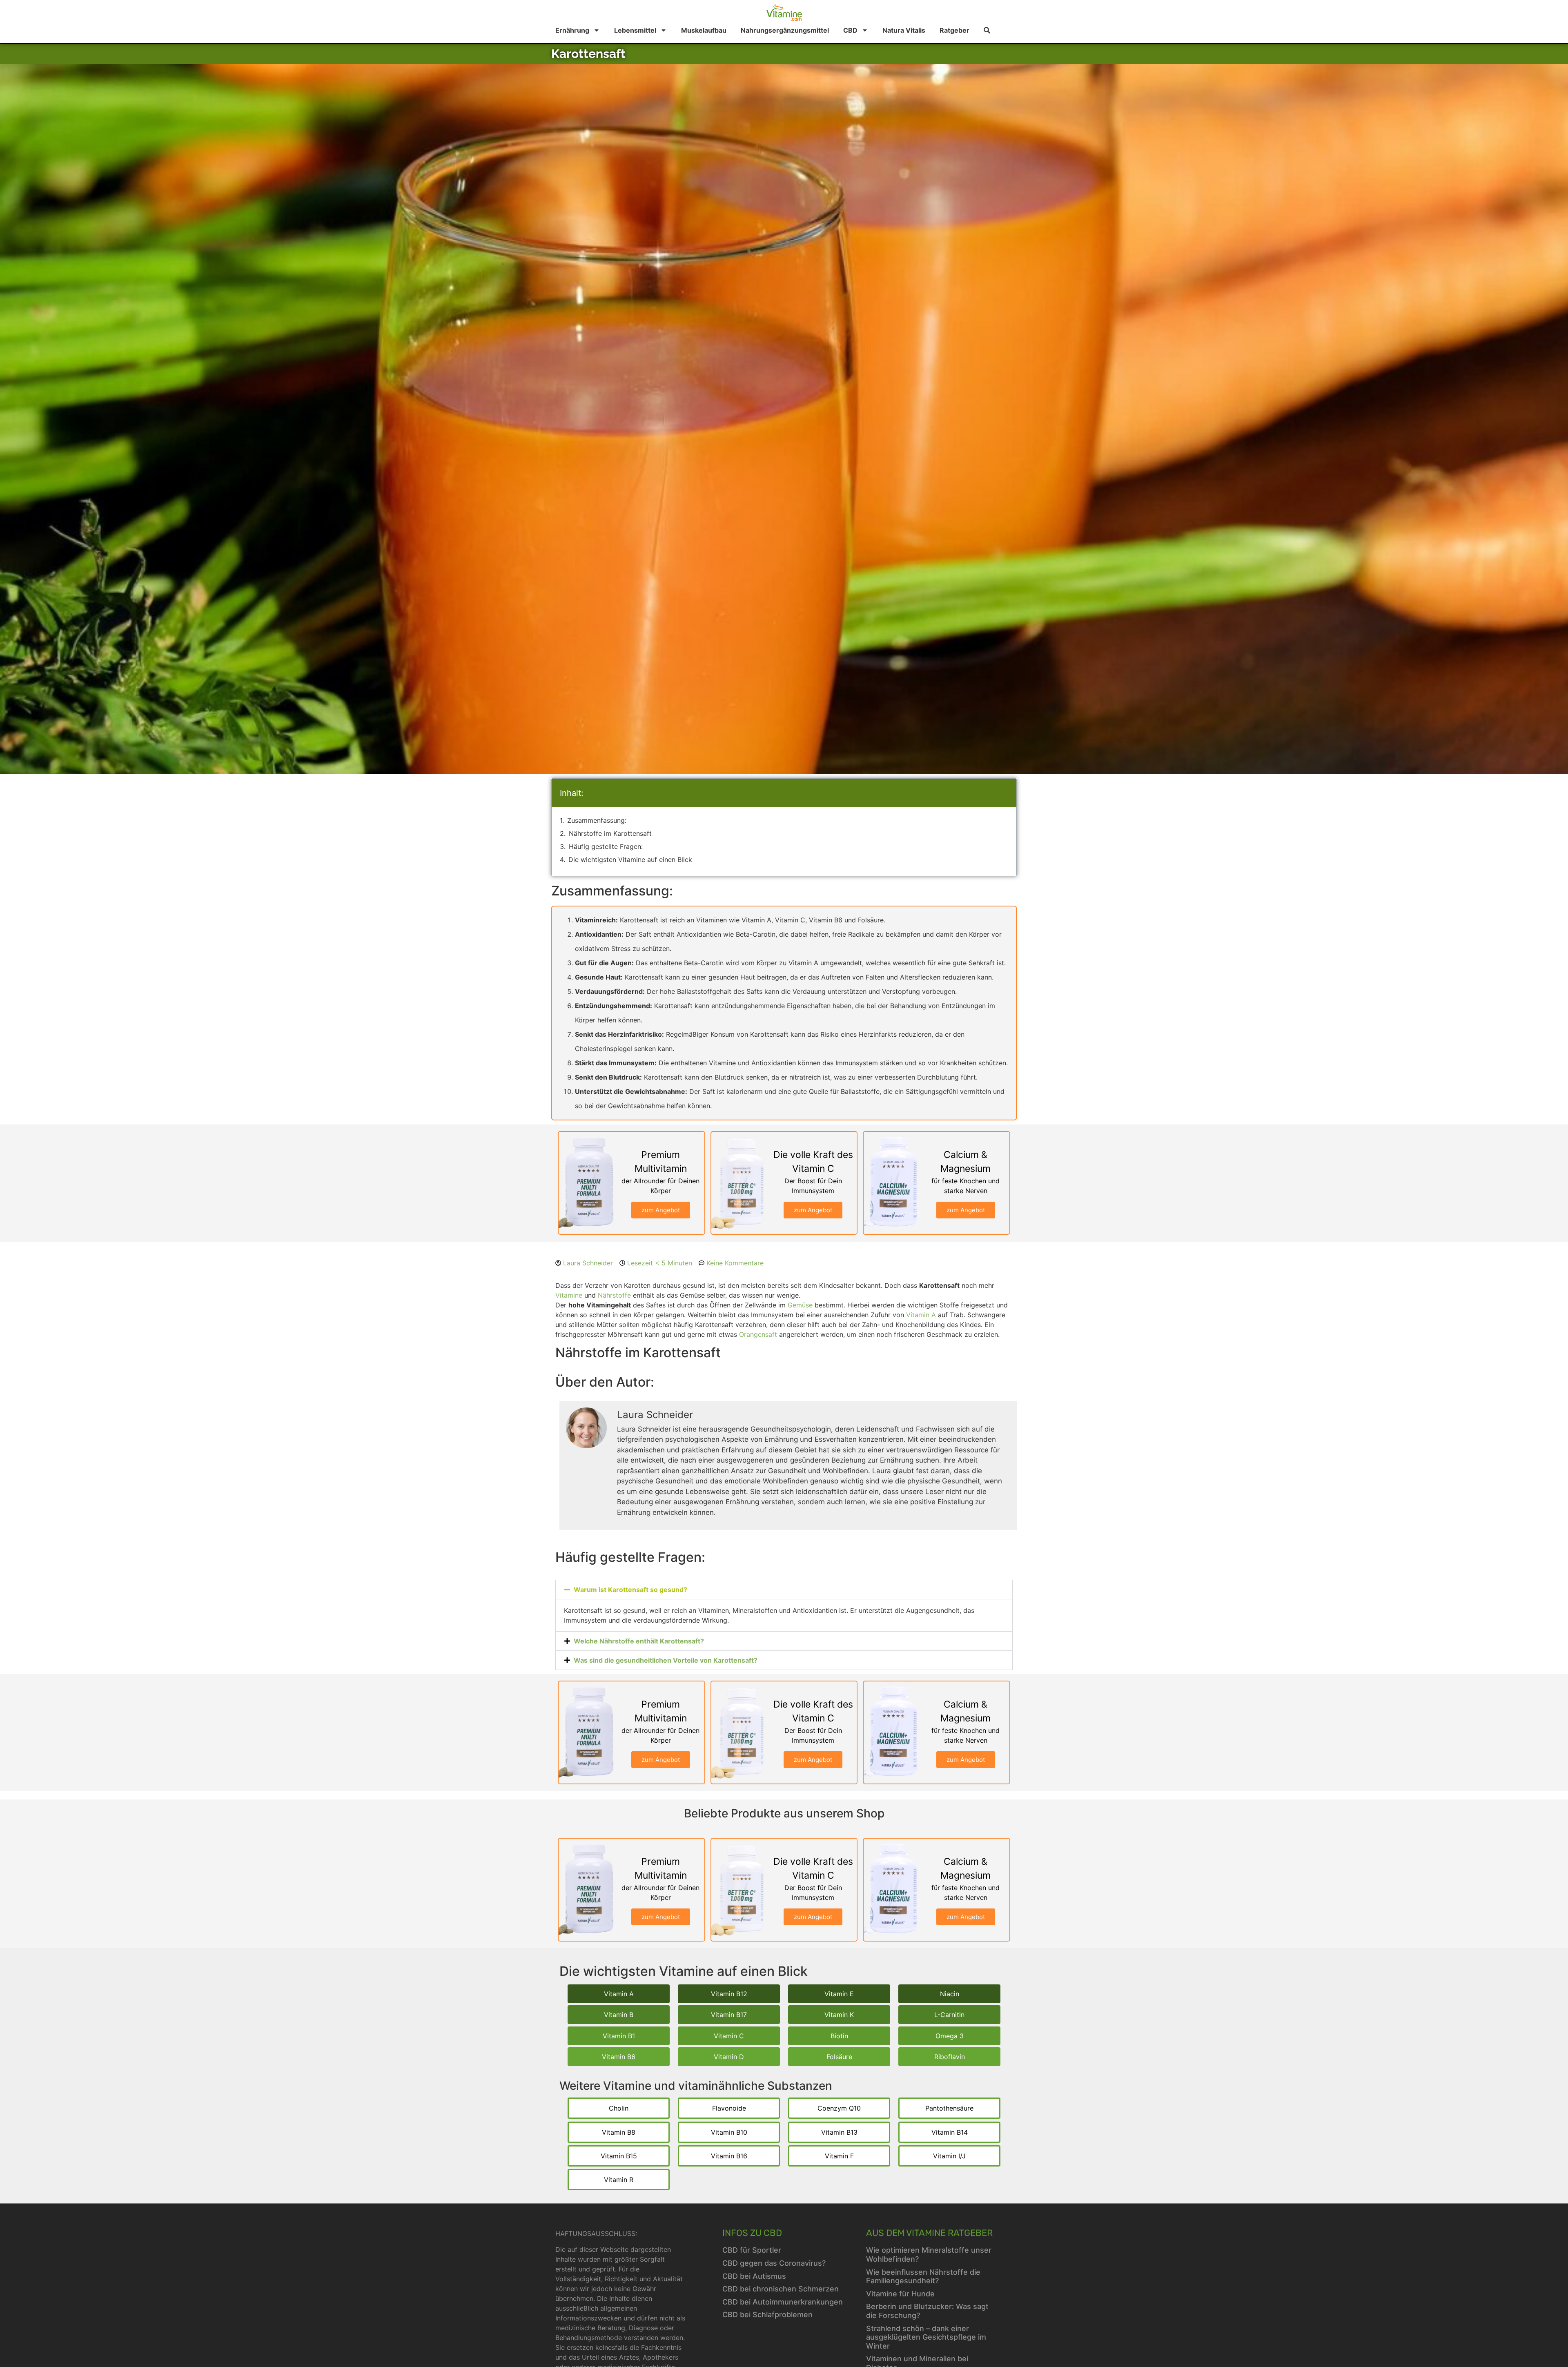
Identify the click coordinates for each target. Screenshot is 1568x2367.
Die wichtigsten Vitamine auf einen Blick (630, 860)
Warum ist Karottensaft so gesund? (630, 1590)
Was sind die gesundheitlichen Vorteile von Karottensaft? (666, 1660)
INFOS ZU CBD (752, 2233)
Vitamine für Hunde (900, 2294)
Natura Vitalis (904, 30)
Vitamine (569, 1295)
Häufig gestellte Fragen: (606, 846)
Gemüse (800, 1305)
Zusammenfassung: (597, 820)
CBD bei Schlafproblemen (767, 2315)
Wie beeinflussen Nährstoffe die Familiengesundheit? (923, 2277)
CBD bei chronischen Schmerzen (781, 2289)
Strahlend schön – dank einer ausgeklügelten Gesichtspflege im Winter (926, 2337)
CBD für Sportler (752, 2250)
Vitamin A (921, 1315)
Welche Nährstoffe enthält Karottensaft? (639, 1641)
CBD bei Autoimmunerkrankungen (783, 2302)
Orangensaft (758, 1334)
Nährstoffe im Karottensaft (610, 833)
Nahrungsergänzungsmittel (785, 30)
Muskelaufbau (704, 30)
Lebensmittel (635, 30)
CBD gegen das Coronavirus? (774, 2263)
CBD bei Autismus (754, 2276)
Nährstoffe (614, 1295)
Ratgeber (954, 30)
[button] (784, 1590)
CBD (850, 30)
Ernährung (572, 30)
